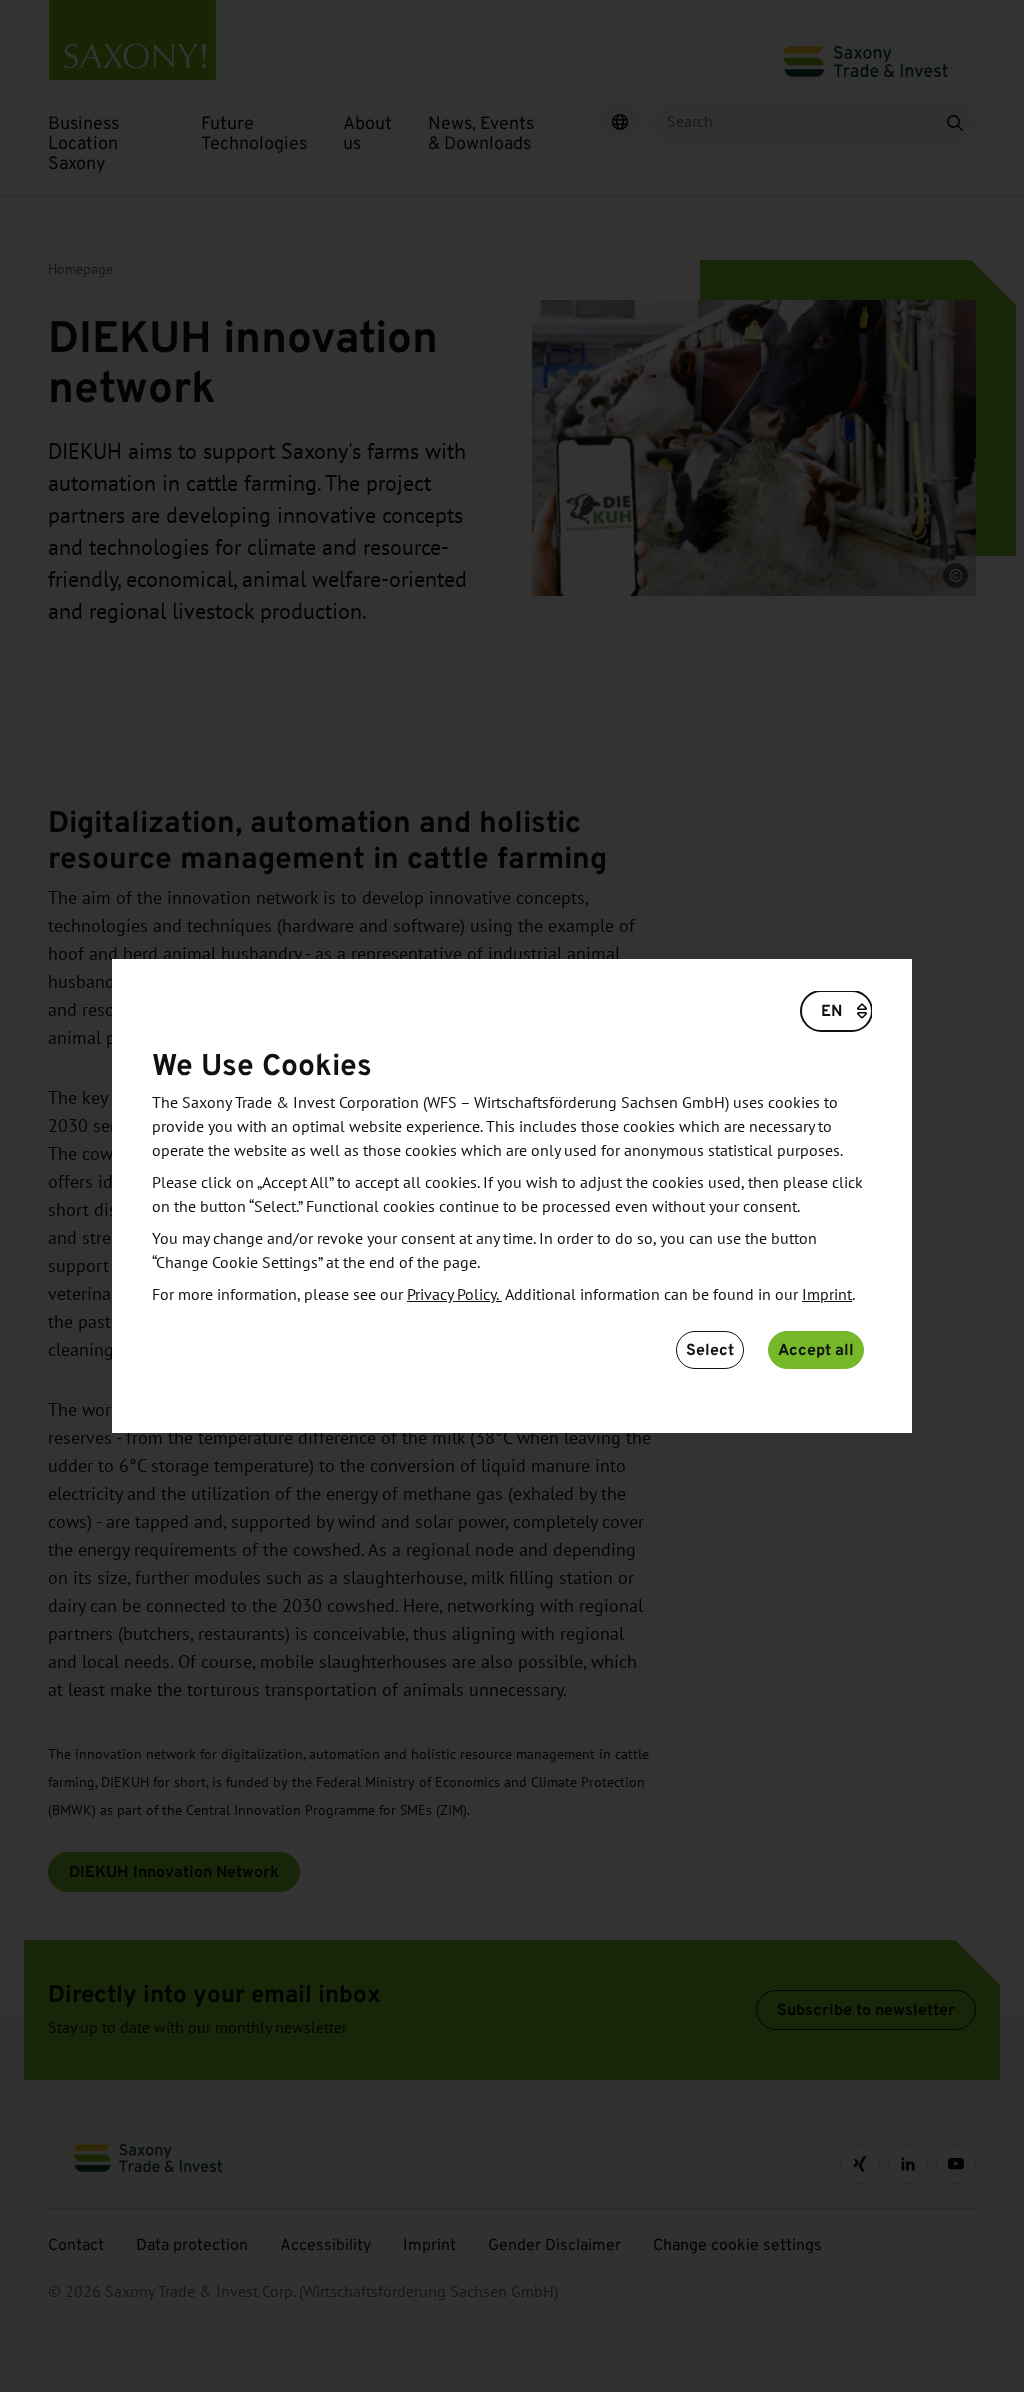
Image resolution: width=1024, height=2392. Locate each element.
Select (710, 1349)
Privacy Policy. (454, 1295)
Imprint (827, 1295)
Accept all (816, 1349)
